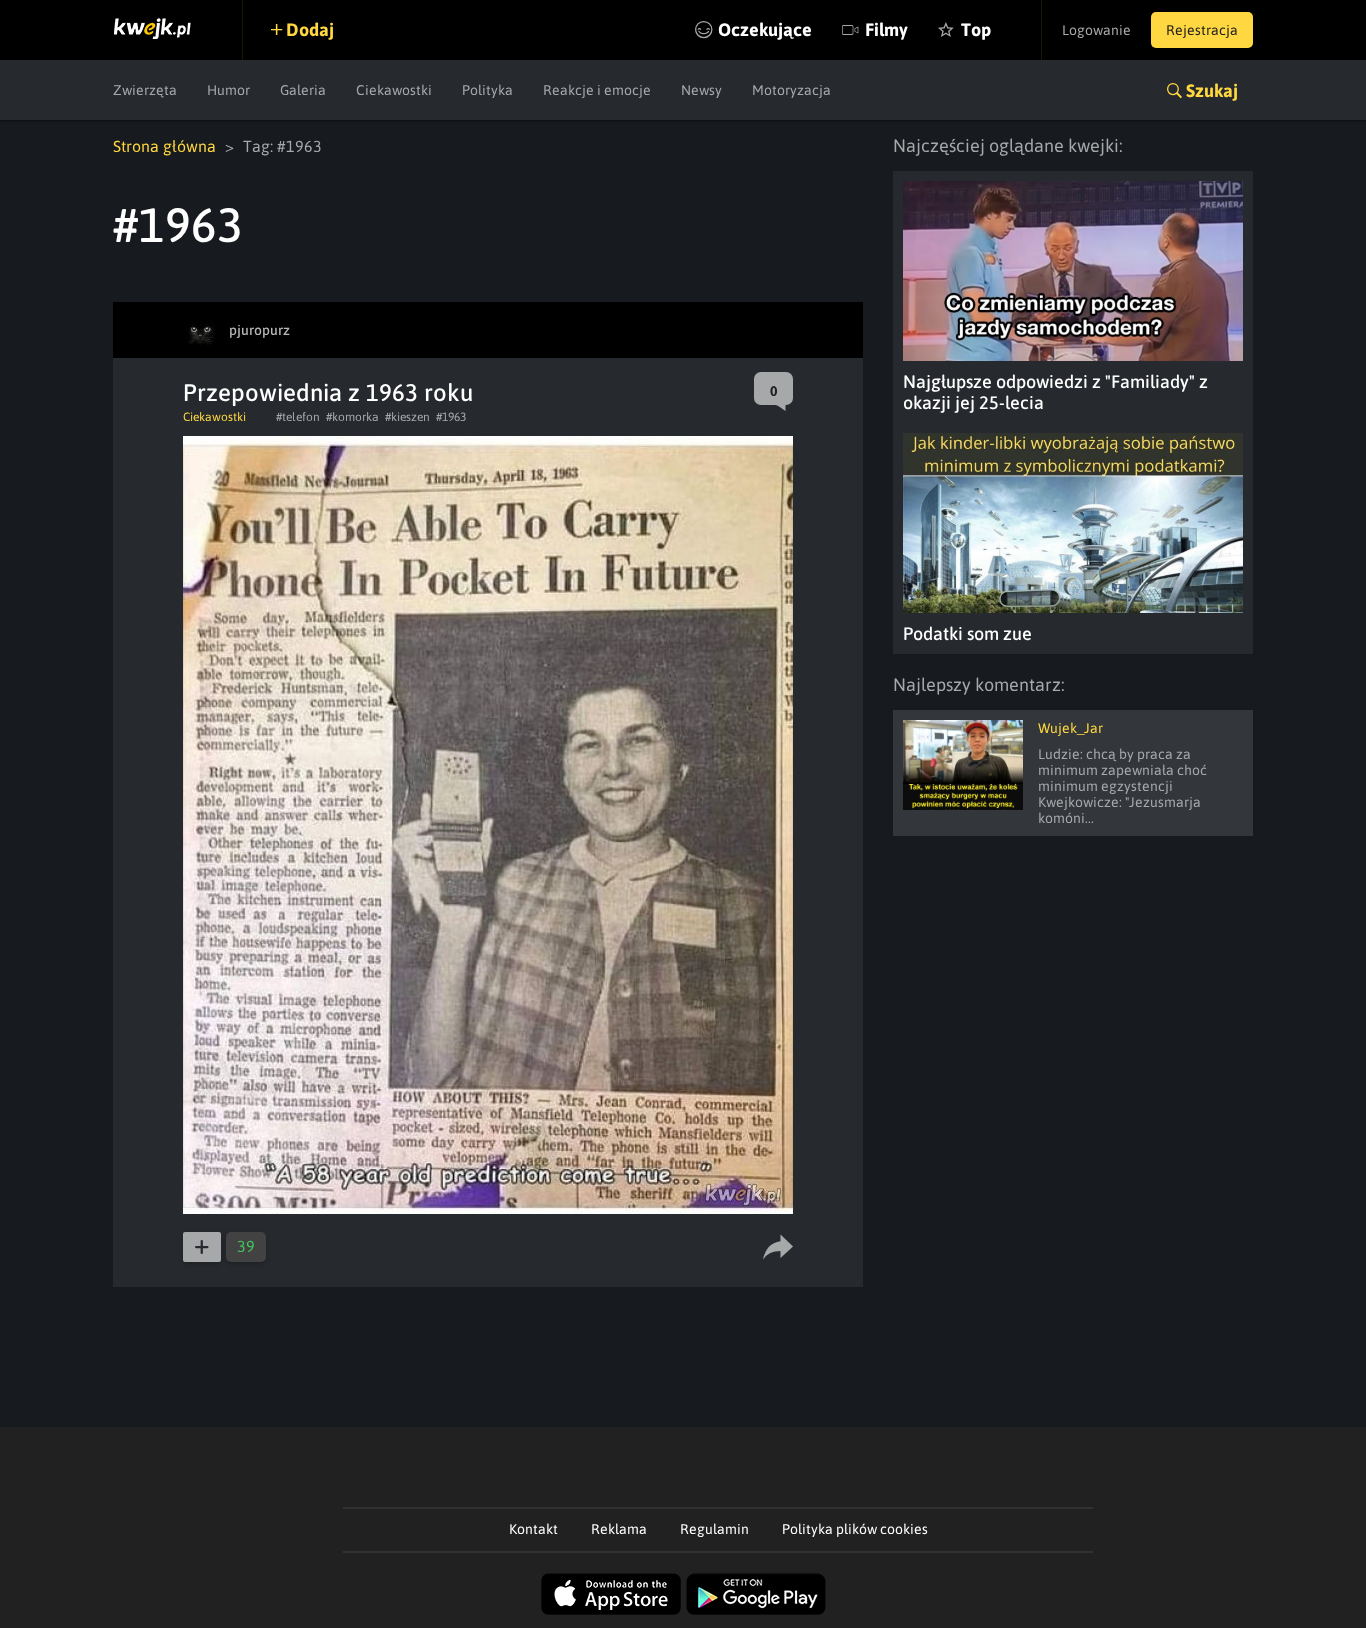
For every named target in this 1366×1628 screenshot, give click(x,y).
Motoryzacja (791, 90)
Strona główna (164, 146)
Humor (228, 90)
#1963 (451, 417)
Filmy (886, 29)
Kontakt (533, 1529)
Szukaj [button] (1212, 90)
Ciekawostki (394, 90)
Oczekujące (765, 29)
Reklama (619, 1529)
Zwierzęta (145, 90)
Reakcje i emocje (597, 90)
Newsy (701, 90)
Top (976, 29)
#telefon (298, 417)
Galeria (303, 90)
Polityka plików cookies (855, 1529)
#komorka (352, 417)
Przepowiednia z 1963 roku (328, 392)
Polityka (487, 90)
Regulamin (714, 1529)
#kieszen (407, 417)
